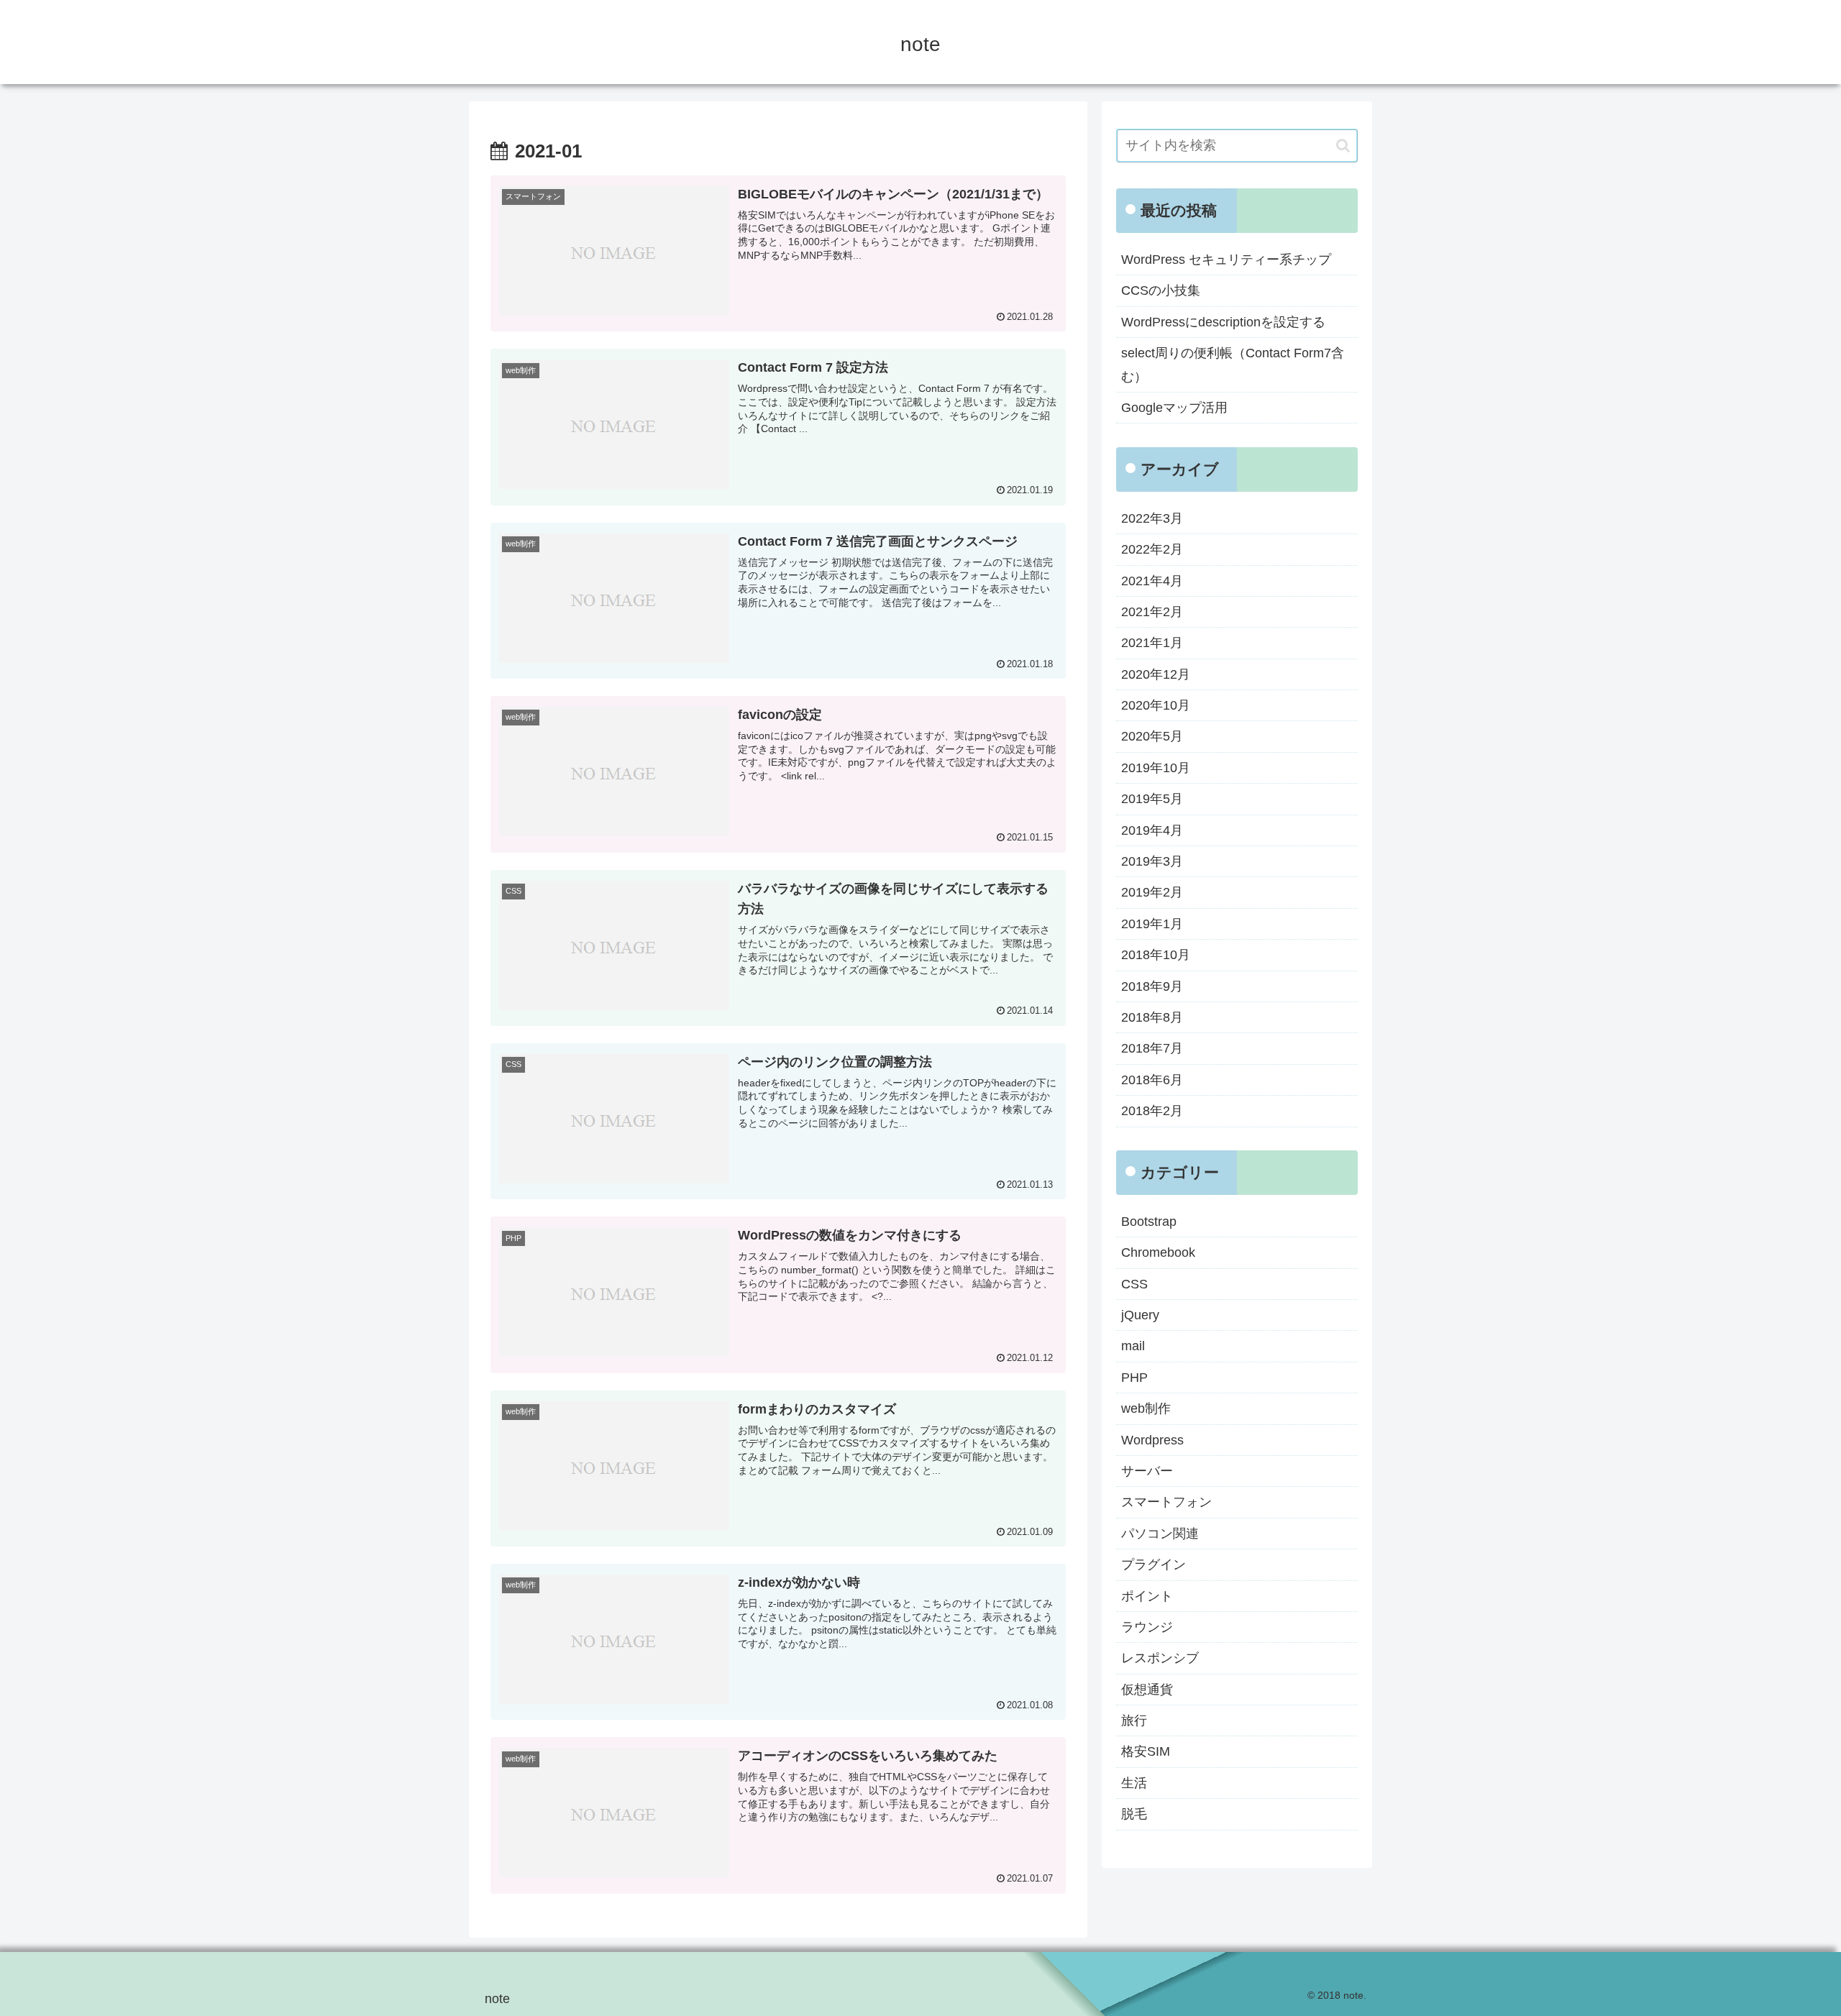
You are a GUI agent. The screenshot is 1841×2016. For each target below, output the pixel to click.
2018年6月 (1152, 1080)
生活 (1134, 1783)
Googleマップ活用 (1174, 408)
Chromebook (1158, 1252)
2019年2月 (1152, 892)
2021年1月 (1152, 643)
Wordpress (1152, 1440)
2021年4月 (1152, 581)
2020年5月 (1152, 736)
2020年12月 (1156, 674)
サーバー (1147, 1471)
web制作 (1146, 1408)
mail (1133, 1346)
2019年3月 (1152, 861)
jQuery (1140, 1315)
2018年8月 (1152, 1017)
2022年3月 (1152, 518)
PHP (1134, 1378)
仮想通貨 (1147, 1690)
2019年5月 (1152, 799)
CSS (1134, 1284)
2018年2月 (1152, 1111)
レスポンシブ (1160, 1658)
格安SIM (1146, 1751)
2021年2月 (1152, 612)
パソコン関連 (1160, 1534)
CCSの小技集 (1161, 290)
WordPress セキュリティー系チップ (1226, 260)
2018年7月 (1152, 1048)
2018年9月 (1152, 986)
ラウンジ (1147, 1627)
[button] (1343, 146)
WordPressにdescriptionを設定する (1223, 322)
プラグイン (1154, 1564)
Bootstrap (1149, 1222)
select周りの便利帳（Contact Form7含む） (1233, 365)
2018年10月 (1156, 955)
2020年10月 (1156, 705)
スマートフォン (1166, 1502)
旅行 (1134, 1721)
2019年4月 (1152, 830)
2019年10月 (1156, 768)
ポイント (1147, 1596)
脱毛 (1134, 1814)
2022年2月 (1152, 549)
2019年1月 (1152, 924)
